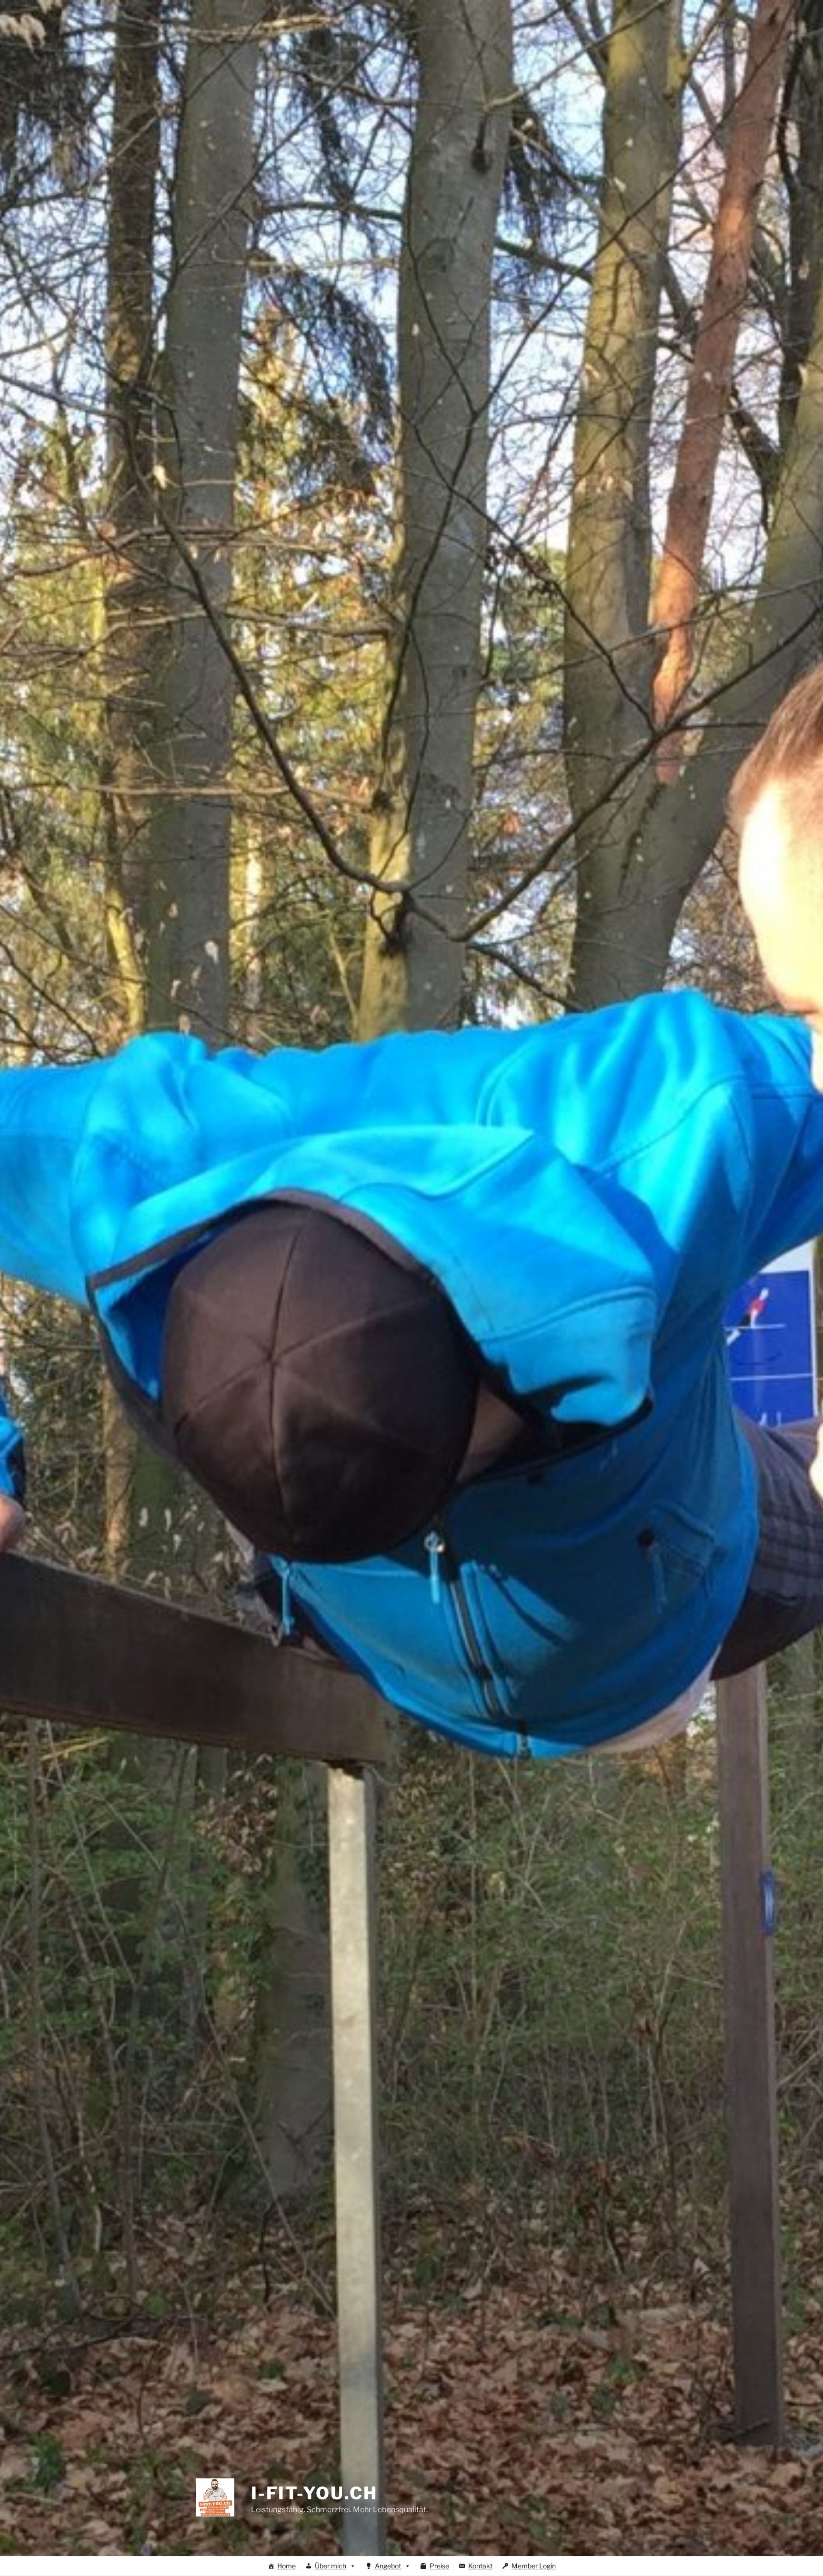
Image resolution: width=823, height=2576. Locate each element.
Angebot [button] (388, 2566)
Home (286, 2566)
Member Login (534, 2566)
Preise (439, 2566)
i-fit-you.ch (314, 2493)
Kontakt (480, 2566)
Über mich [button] (331, 2566)
